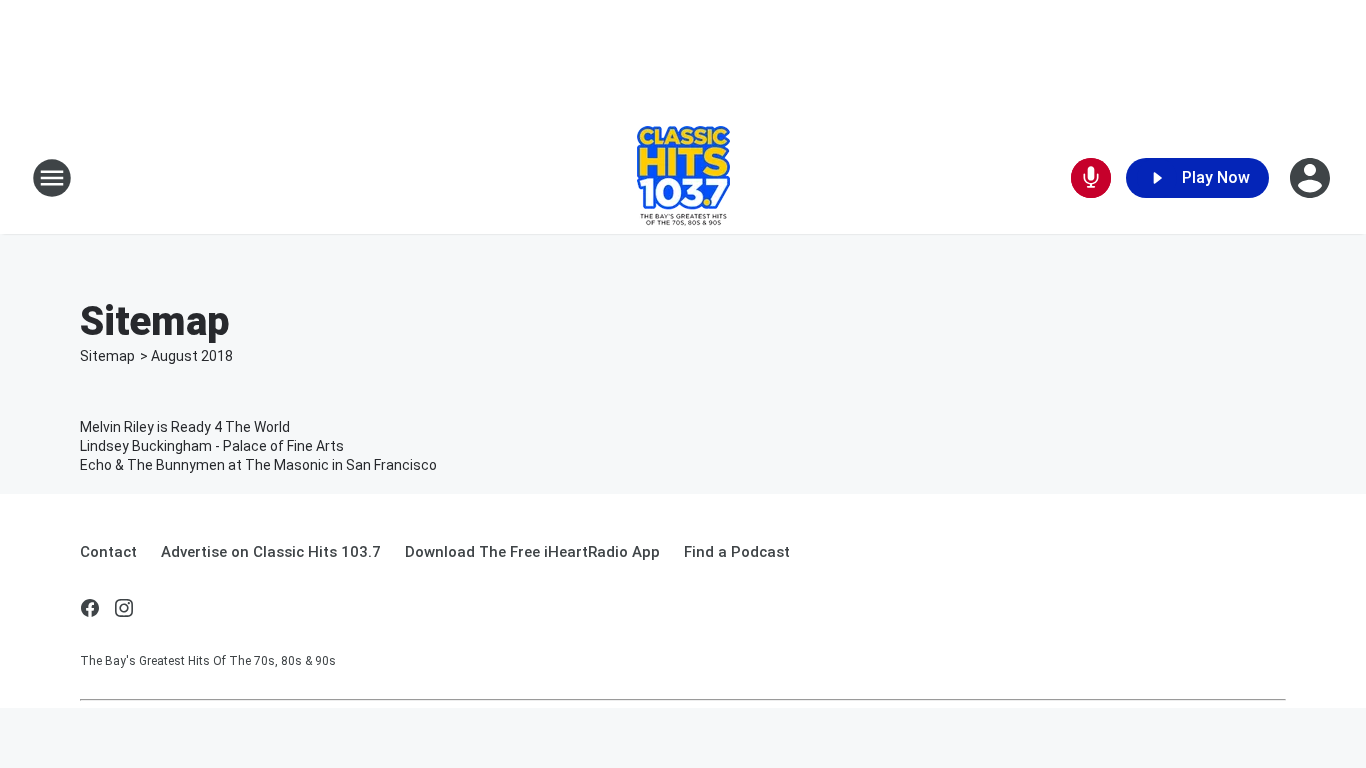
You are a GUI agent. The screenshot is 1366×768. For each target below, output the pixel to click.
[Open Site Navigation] (52, 178)
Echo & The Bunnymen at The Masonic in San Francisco (258, 465)
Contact (108, 552)
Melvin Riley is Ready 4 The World (185, 427)
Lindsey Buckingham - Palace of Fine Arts (212, 446)
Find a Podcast (737, 552)
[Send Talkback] (1091, 178)
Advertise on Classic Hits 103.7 (271, 552)
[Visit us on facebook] (90, 608)
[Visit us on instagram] (124, 608)
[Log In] (1312, 178)
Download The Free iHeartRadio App (532, 552)
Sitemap (107, 356)
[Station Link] (683, 178)
